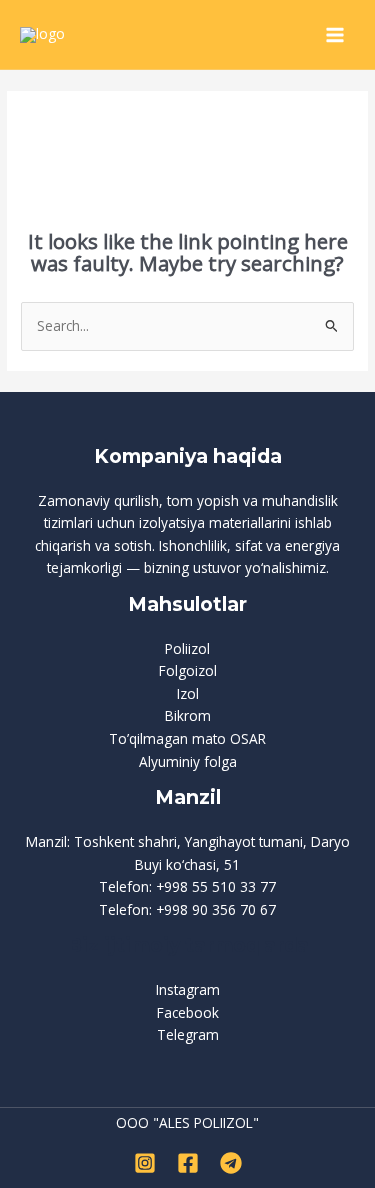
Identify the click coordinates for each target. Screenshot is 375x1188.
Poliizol (187, 648)
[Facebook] (188, 1163)
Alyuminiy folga (188, 761)
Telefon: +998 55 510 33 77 (187, 886)
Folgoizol (188, 670)
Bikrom (188, 715)
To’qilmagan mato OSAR (187, 738)
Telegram (188, 1034)
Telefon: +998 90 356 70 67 (187, 909)
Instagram (188, 989)
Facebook (188, 1012)
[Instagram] (145, 1163)
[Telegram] (231, 1163)
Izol (188, 693)
